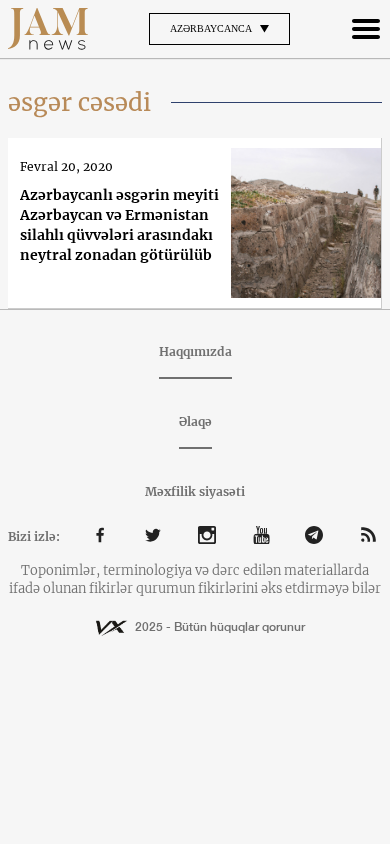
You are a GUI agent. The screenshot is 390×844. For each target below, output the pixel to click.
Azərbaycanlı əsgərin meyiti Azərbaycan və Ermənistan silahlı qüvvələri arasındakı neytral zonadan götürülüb (119, 225)
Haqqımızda (195, 351)
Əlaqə (195, 421)
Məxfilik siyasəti (195, 491)
